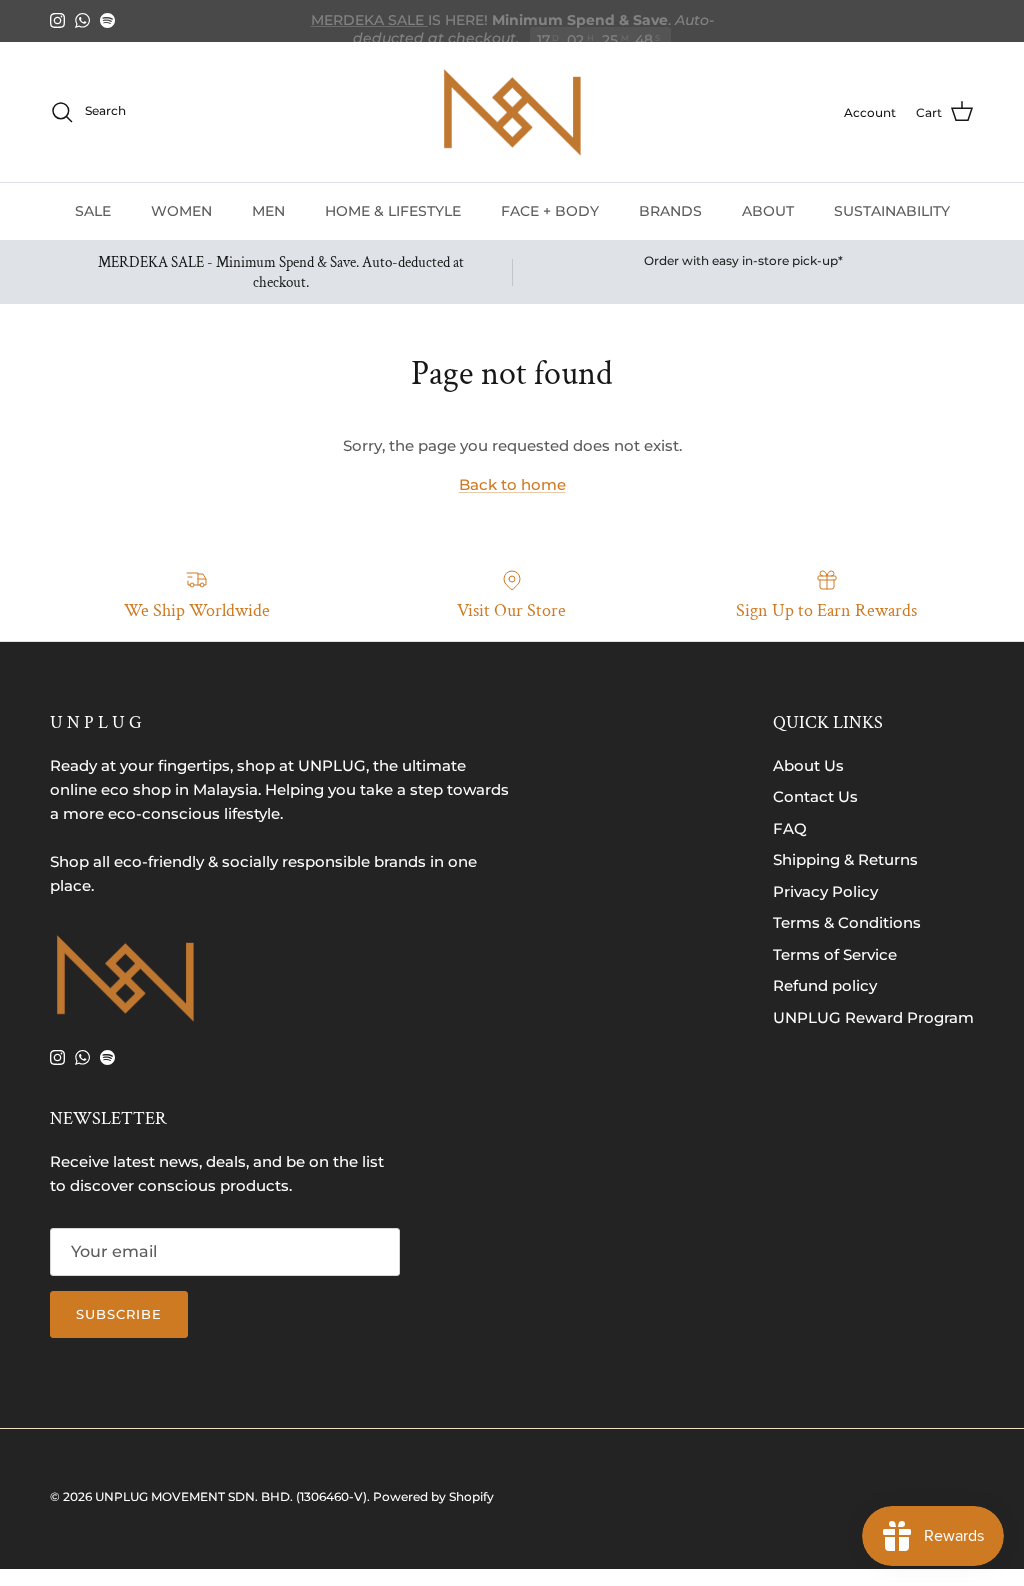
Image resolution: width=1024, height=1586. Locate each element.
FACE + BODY (550, 211)
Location (643, 29)
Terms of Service (835, 954)
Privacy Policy (825, 891)
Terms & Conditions (847, 922)
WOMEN (181, 211)
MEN (268, 211)
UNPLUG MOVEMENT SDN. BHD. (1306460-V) (231, 1496)
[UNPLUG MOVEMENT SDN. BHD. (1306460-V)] (512, 112)
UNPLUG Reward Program (873, 1017)
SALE (93, 211)
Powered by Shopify (433, 1496)
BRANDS (670, 211)
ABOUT (768, 211)
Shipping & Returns (845, 859)
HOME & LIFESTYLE (393, 211)
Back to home (512, 484)
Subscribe (119, 1314)
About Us (808, 765)
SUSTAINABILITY (892, 211)
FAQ (790, 828)
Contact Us (815, 796)
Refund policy (825, 985)
